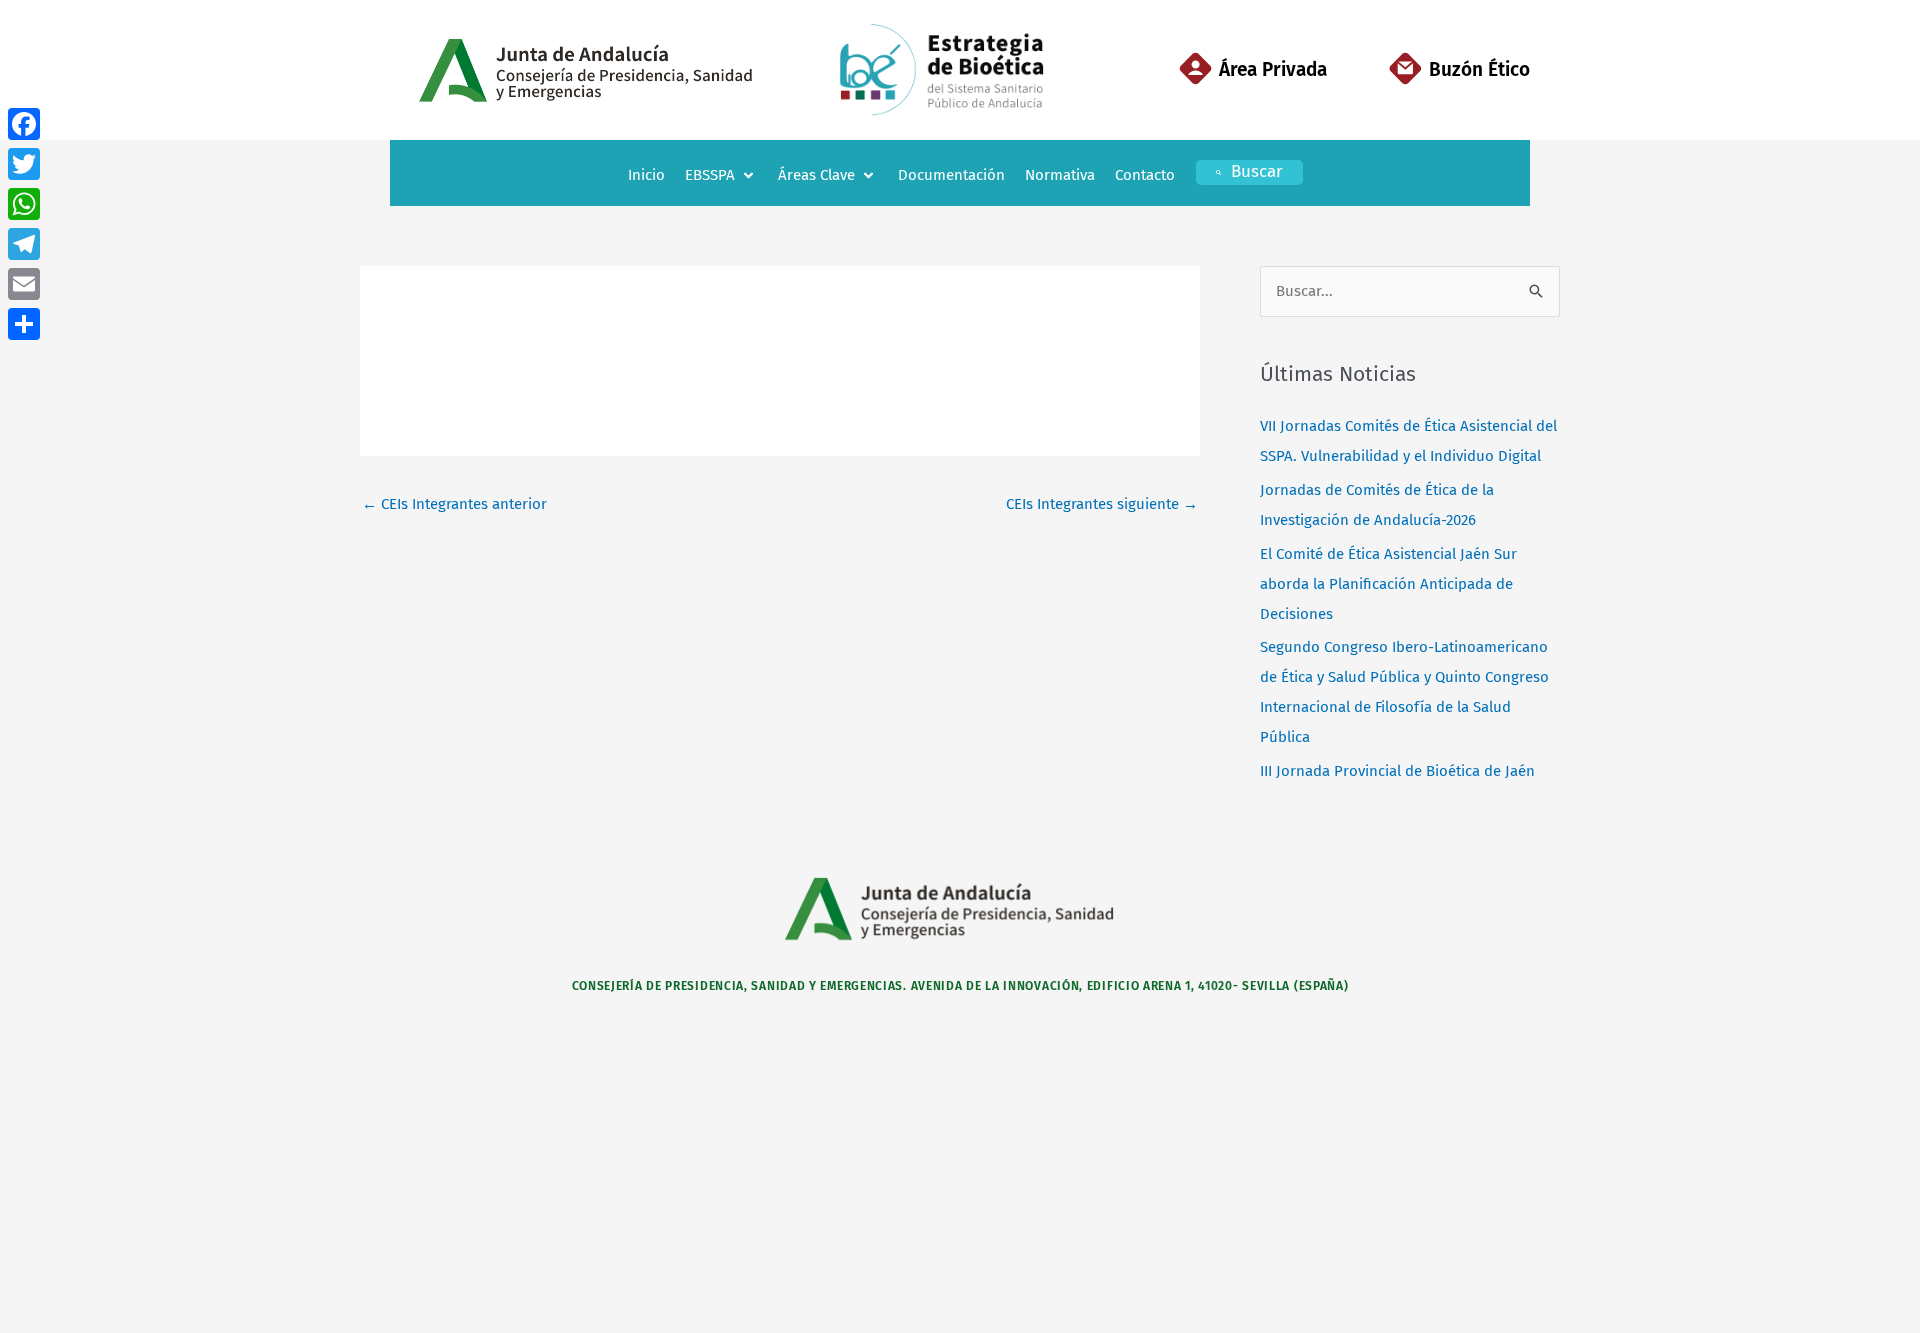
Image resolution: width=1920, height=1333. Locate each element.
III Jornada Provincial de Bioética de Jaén (1397, 771)
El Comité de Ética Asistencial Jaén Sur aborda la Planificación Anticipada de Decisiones (1388, 584)
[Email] (24, 284)
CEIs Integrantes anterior (454, 504)
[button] (721, 175)
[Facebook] (24, 124)
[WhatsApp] (24, 204)
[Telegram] (24, 244)
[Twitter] (24, 164)
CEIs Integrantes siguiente (1102, 504)
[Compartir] (24, 324)
